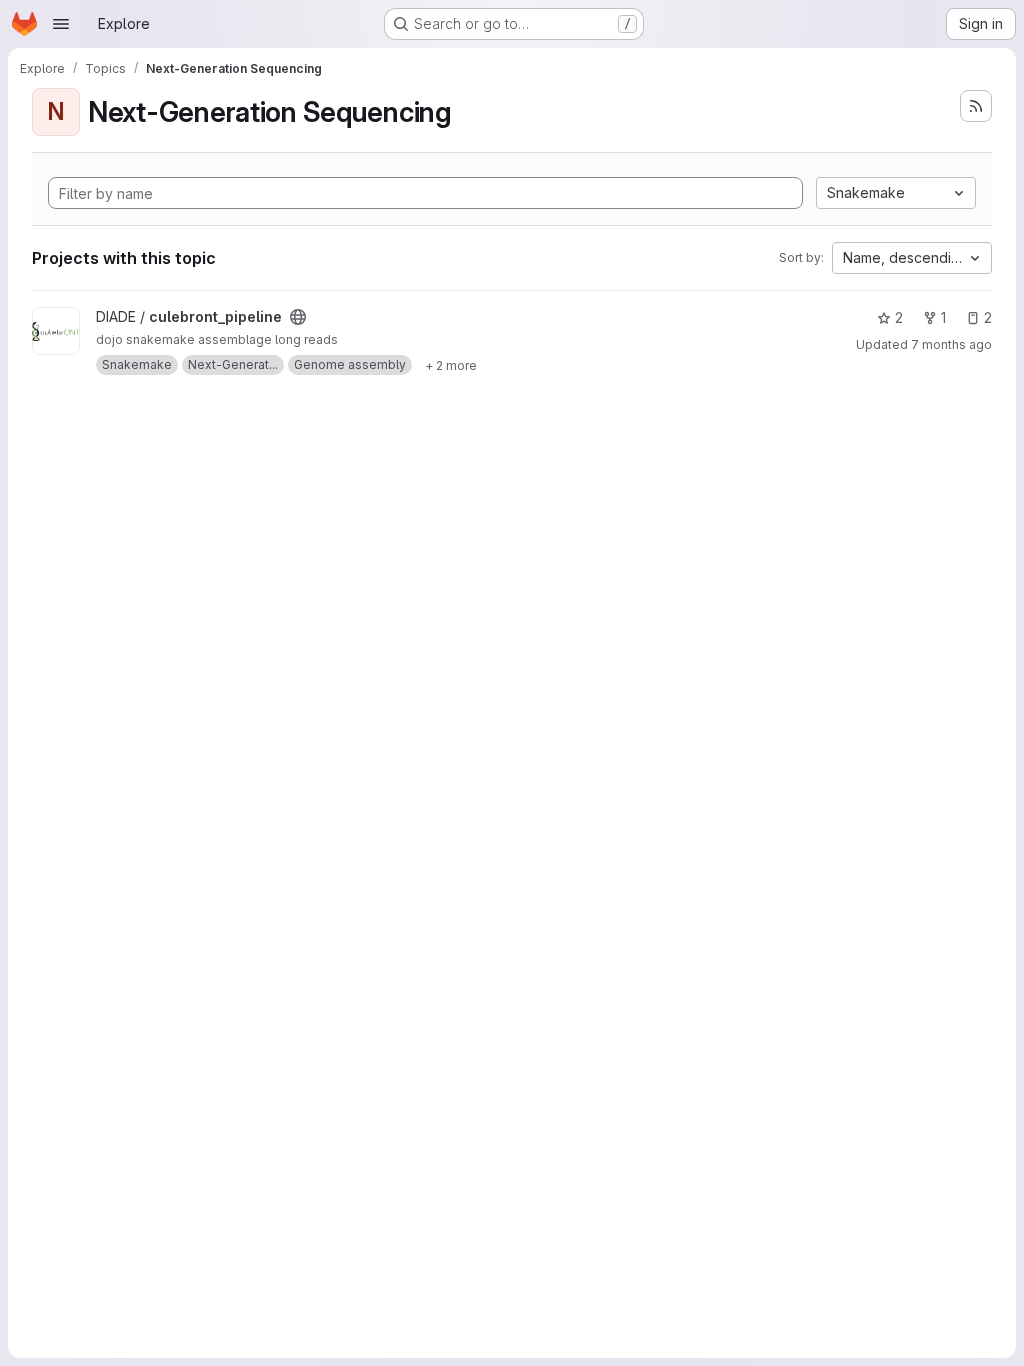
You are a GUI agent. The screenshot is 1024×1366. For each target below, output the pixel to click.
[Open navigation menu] (61, 24)
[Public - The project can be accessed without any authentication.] (298, 317)
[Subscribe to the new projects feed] (976, 106)
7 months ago (951, 344)
